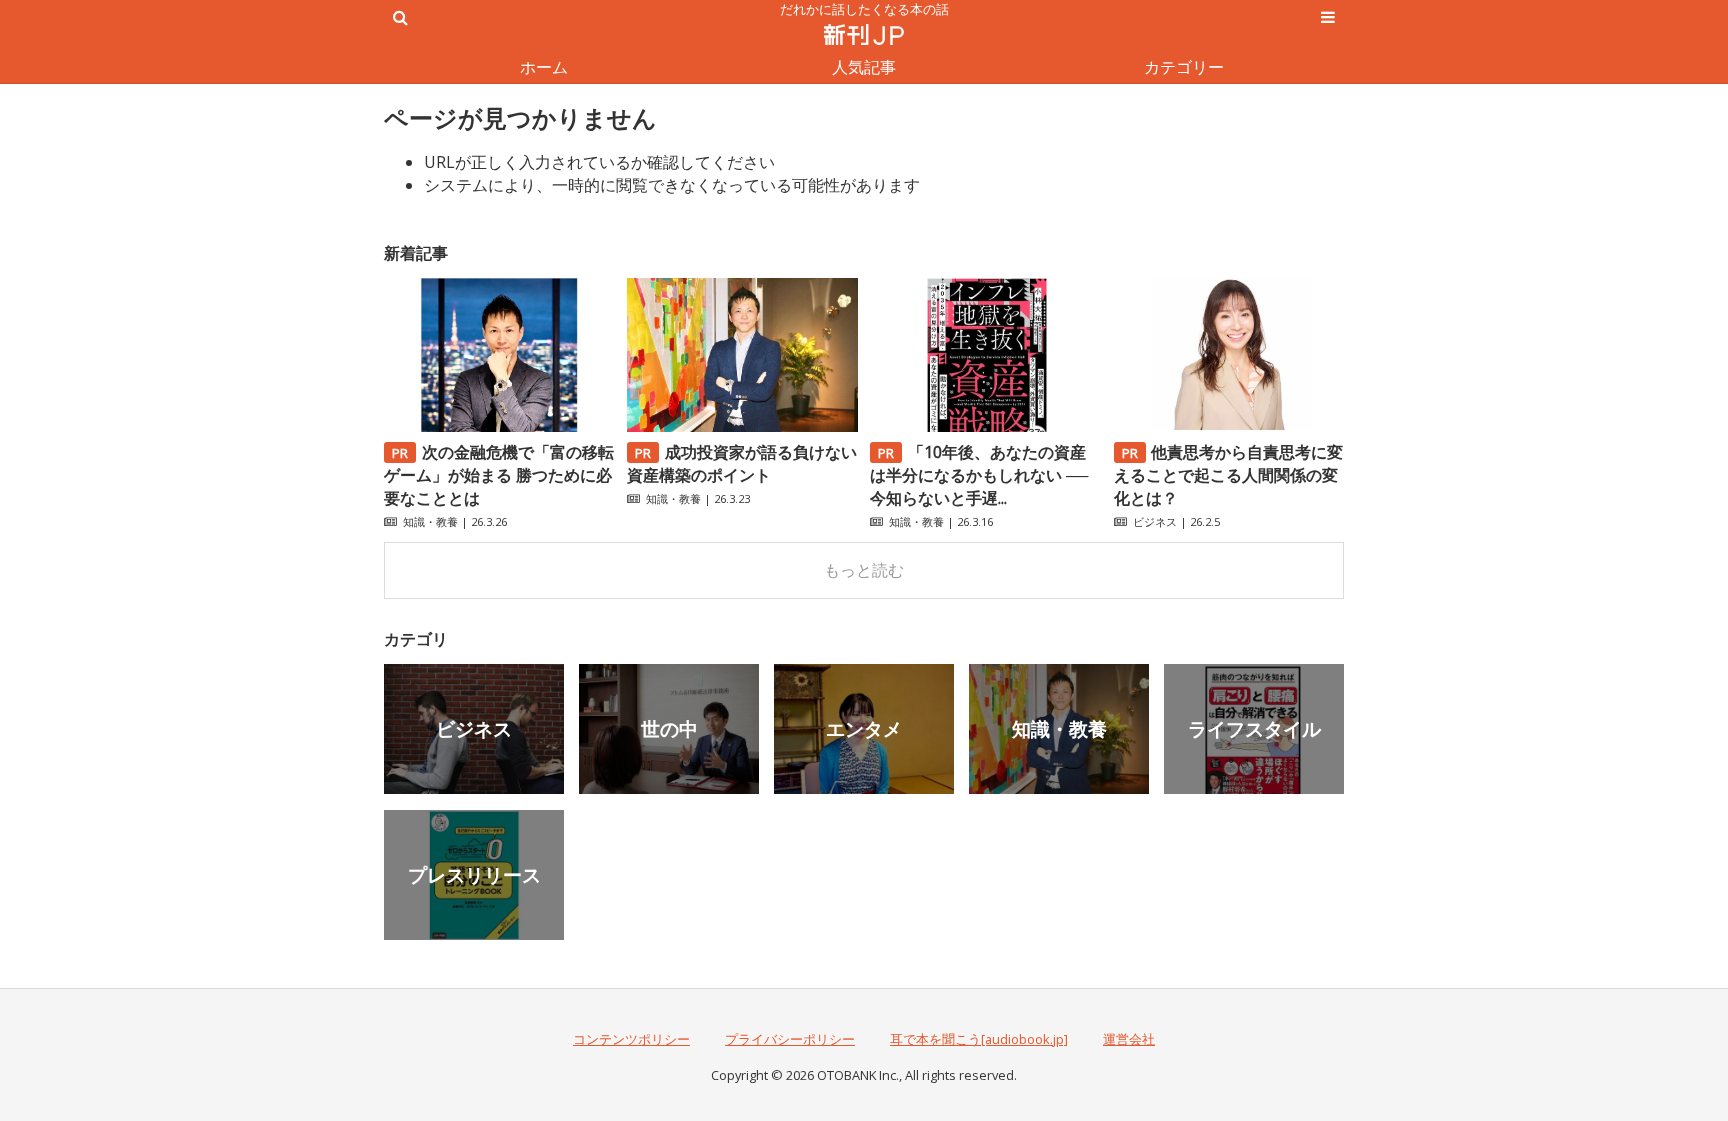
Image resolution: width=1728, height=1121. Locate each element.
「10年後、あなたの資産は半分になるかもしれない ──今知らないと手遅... (979, 475)
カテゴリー (1184, 67)
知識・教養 (430, 521)
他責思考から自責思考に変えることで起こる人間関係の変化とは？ (1229, 475)
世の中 (669, 728)
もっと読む (864, 570)
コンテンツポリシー (631, 1039)
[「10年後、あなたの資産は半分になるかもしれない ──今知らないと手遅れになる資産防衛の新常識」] (985, 426)
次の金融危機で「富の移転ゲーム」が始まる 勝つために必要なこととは (499, 475)
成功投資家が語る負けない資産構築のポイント (742, 463)
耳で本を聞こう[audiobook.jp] (979, 1039)
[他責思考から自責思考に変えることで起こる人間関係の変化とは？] (1229, 426)
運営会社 (1129, 1039)
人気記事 (864, 67)
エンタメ (864, 728)
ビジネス (1155, 521)
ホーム (544, 67)
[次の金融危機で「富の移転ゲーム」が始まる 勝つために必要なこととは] (499, 426)
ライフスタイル (1254, 728)
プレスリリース (474, 874)
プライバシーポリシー (790, 1039)
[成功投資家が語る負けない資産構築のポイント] (742, 426)
